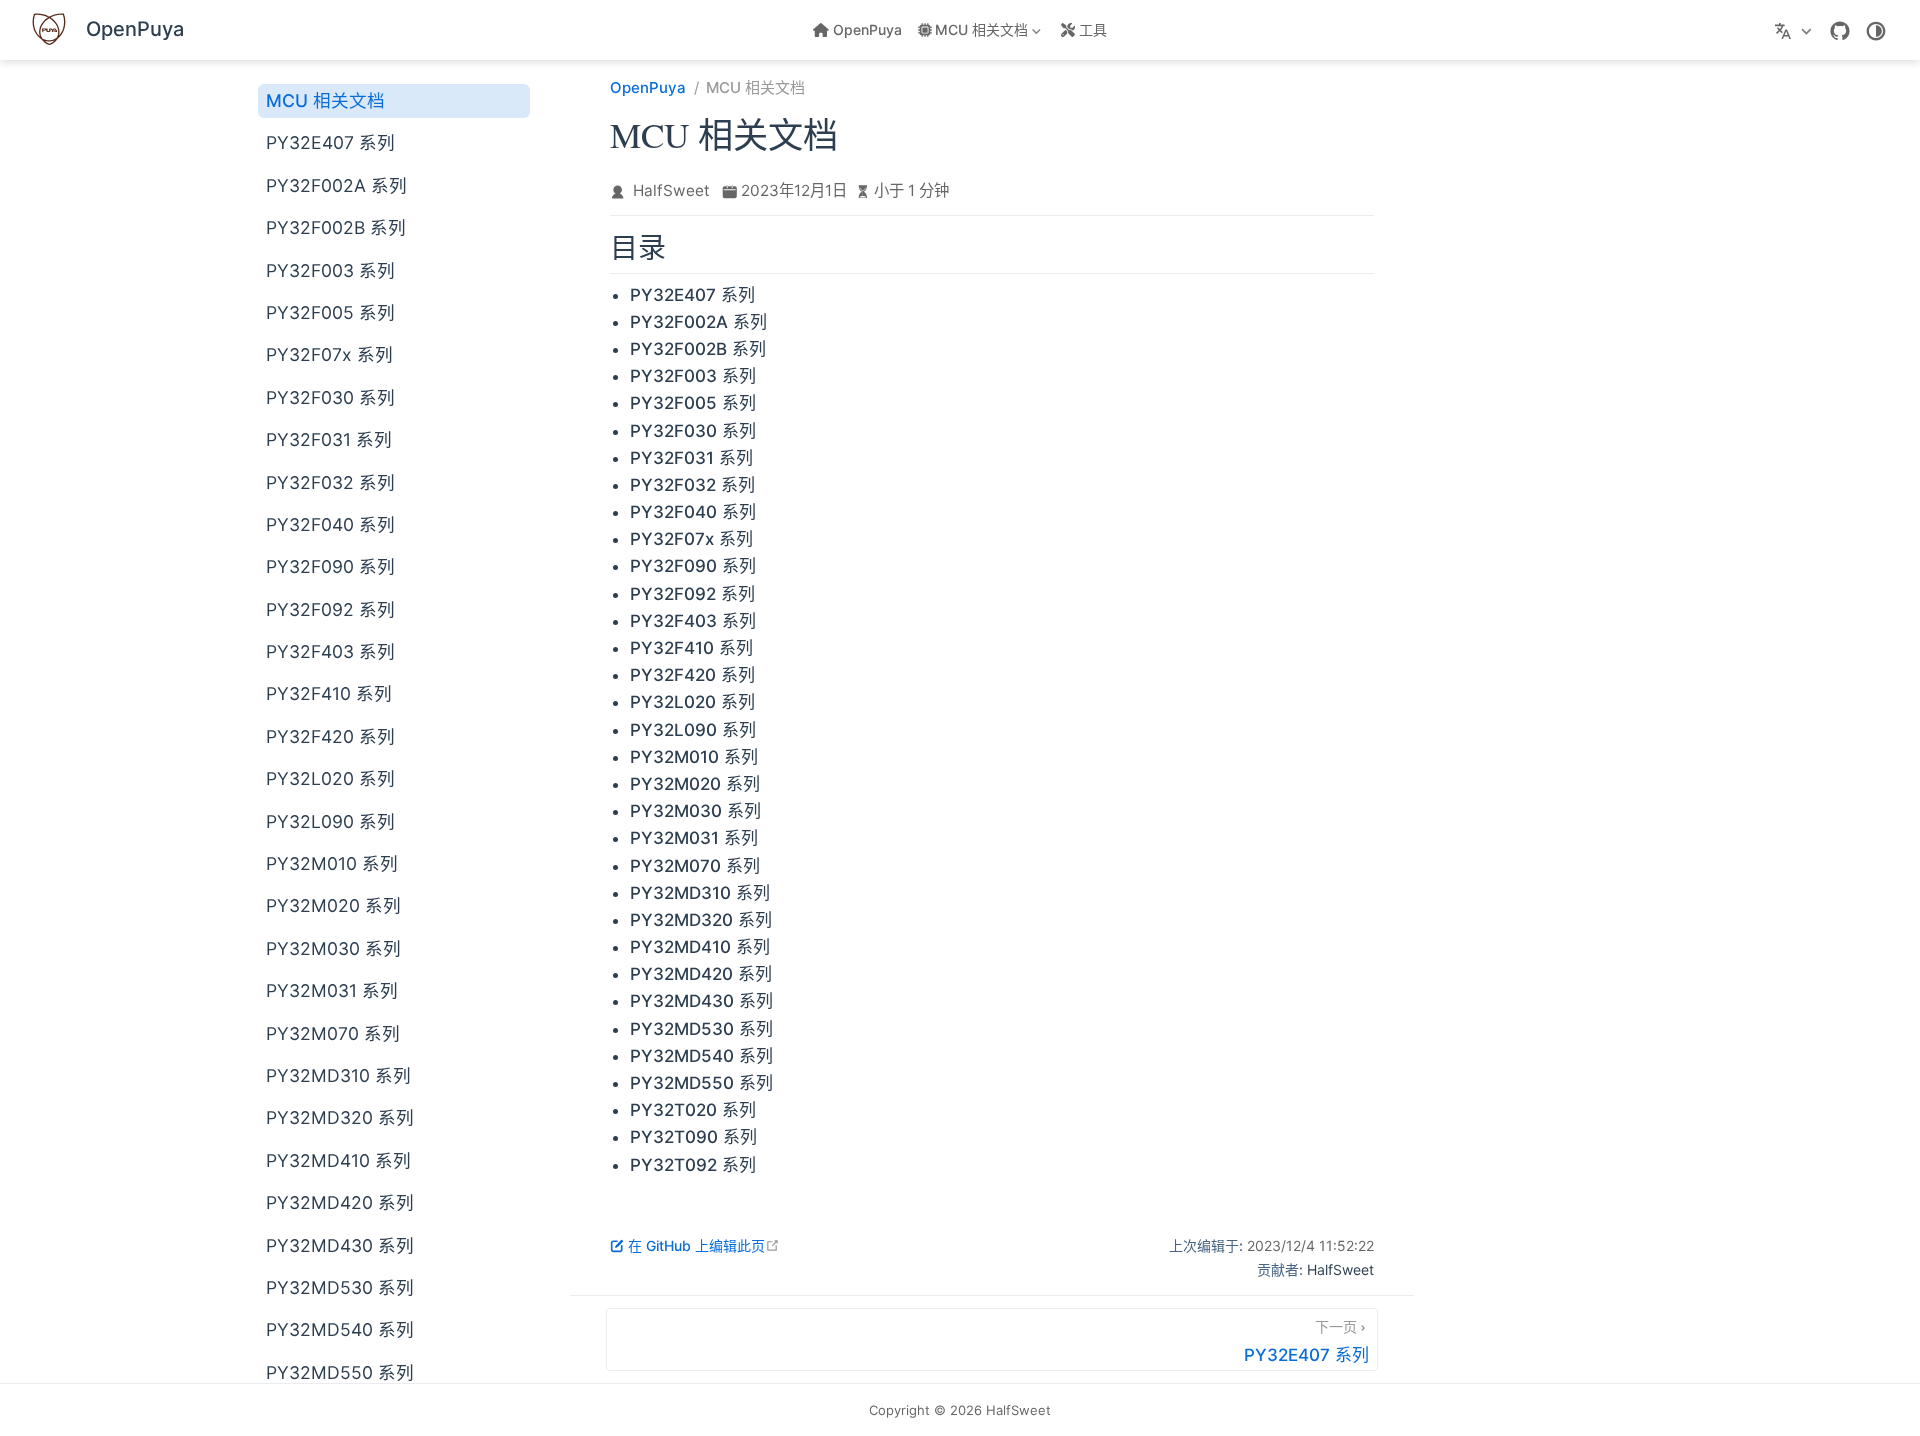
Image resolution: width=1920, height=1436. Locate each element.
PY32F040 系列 (330, 524)
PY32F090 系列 (330, 566)
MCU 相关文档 (325, 100)
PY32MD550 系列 (340, 1372)
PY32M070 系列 (333, 1033)
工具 (1093, 29)
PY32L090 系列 (330, 821)
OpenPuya (867, 29)
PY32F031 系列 (329, 439)
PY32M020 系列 (333, 905)
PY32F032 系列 (330, 482)
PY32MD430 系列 (340, 1245)
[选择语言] (1795, 30)
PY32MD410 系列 (338, 1160)
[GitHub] (1840, 31)
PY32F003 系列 (330, 270)
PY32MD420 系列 (340, 1202)
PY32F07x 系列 (329, 354)
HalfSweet (671, 190)
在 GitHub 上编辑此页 (704, 1245)
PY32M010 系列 (332, 863)
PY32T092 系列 (693, 1165)
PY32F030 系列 (330, 397)
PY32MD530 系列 (340, 1287)
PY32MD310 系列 (338, 1075)
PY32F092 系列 (330, 609)
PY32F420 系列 (330, 736)
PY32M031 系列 (332, 990)
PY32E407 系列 (330, 142)
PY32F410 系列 (329, 693)
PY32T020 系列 (693, 1110)
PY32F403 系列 (330, 651)
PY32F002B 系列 (336, 227)
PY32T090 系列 (693, 1137)
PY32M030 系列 (333, 948)
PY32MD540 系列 (340, 1329)
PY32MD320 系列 (340, 1117)
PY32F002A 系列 (336, 185)
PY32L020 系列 (330, 778)
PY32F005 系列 (330, 312)
